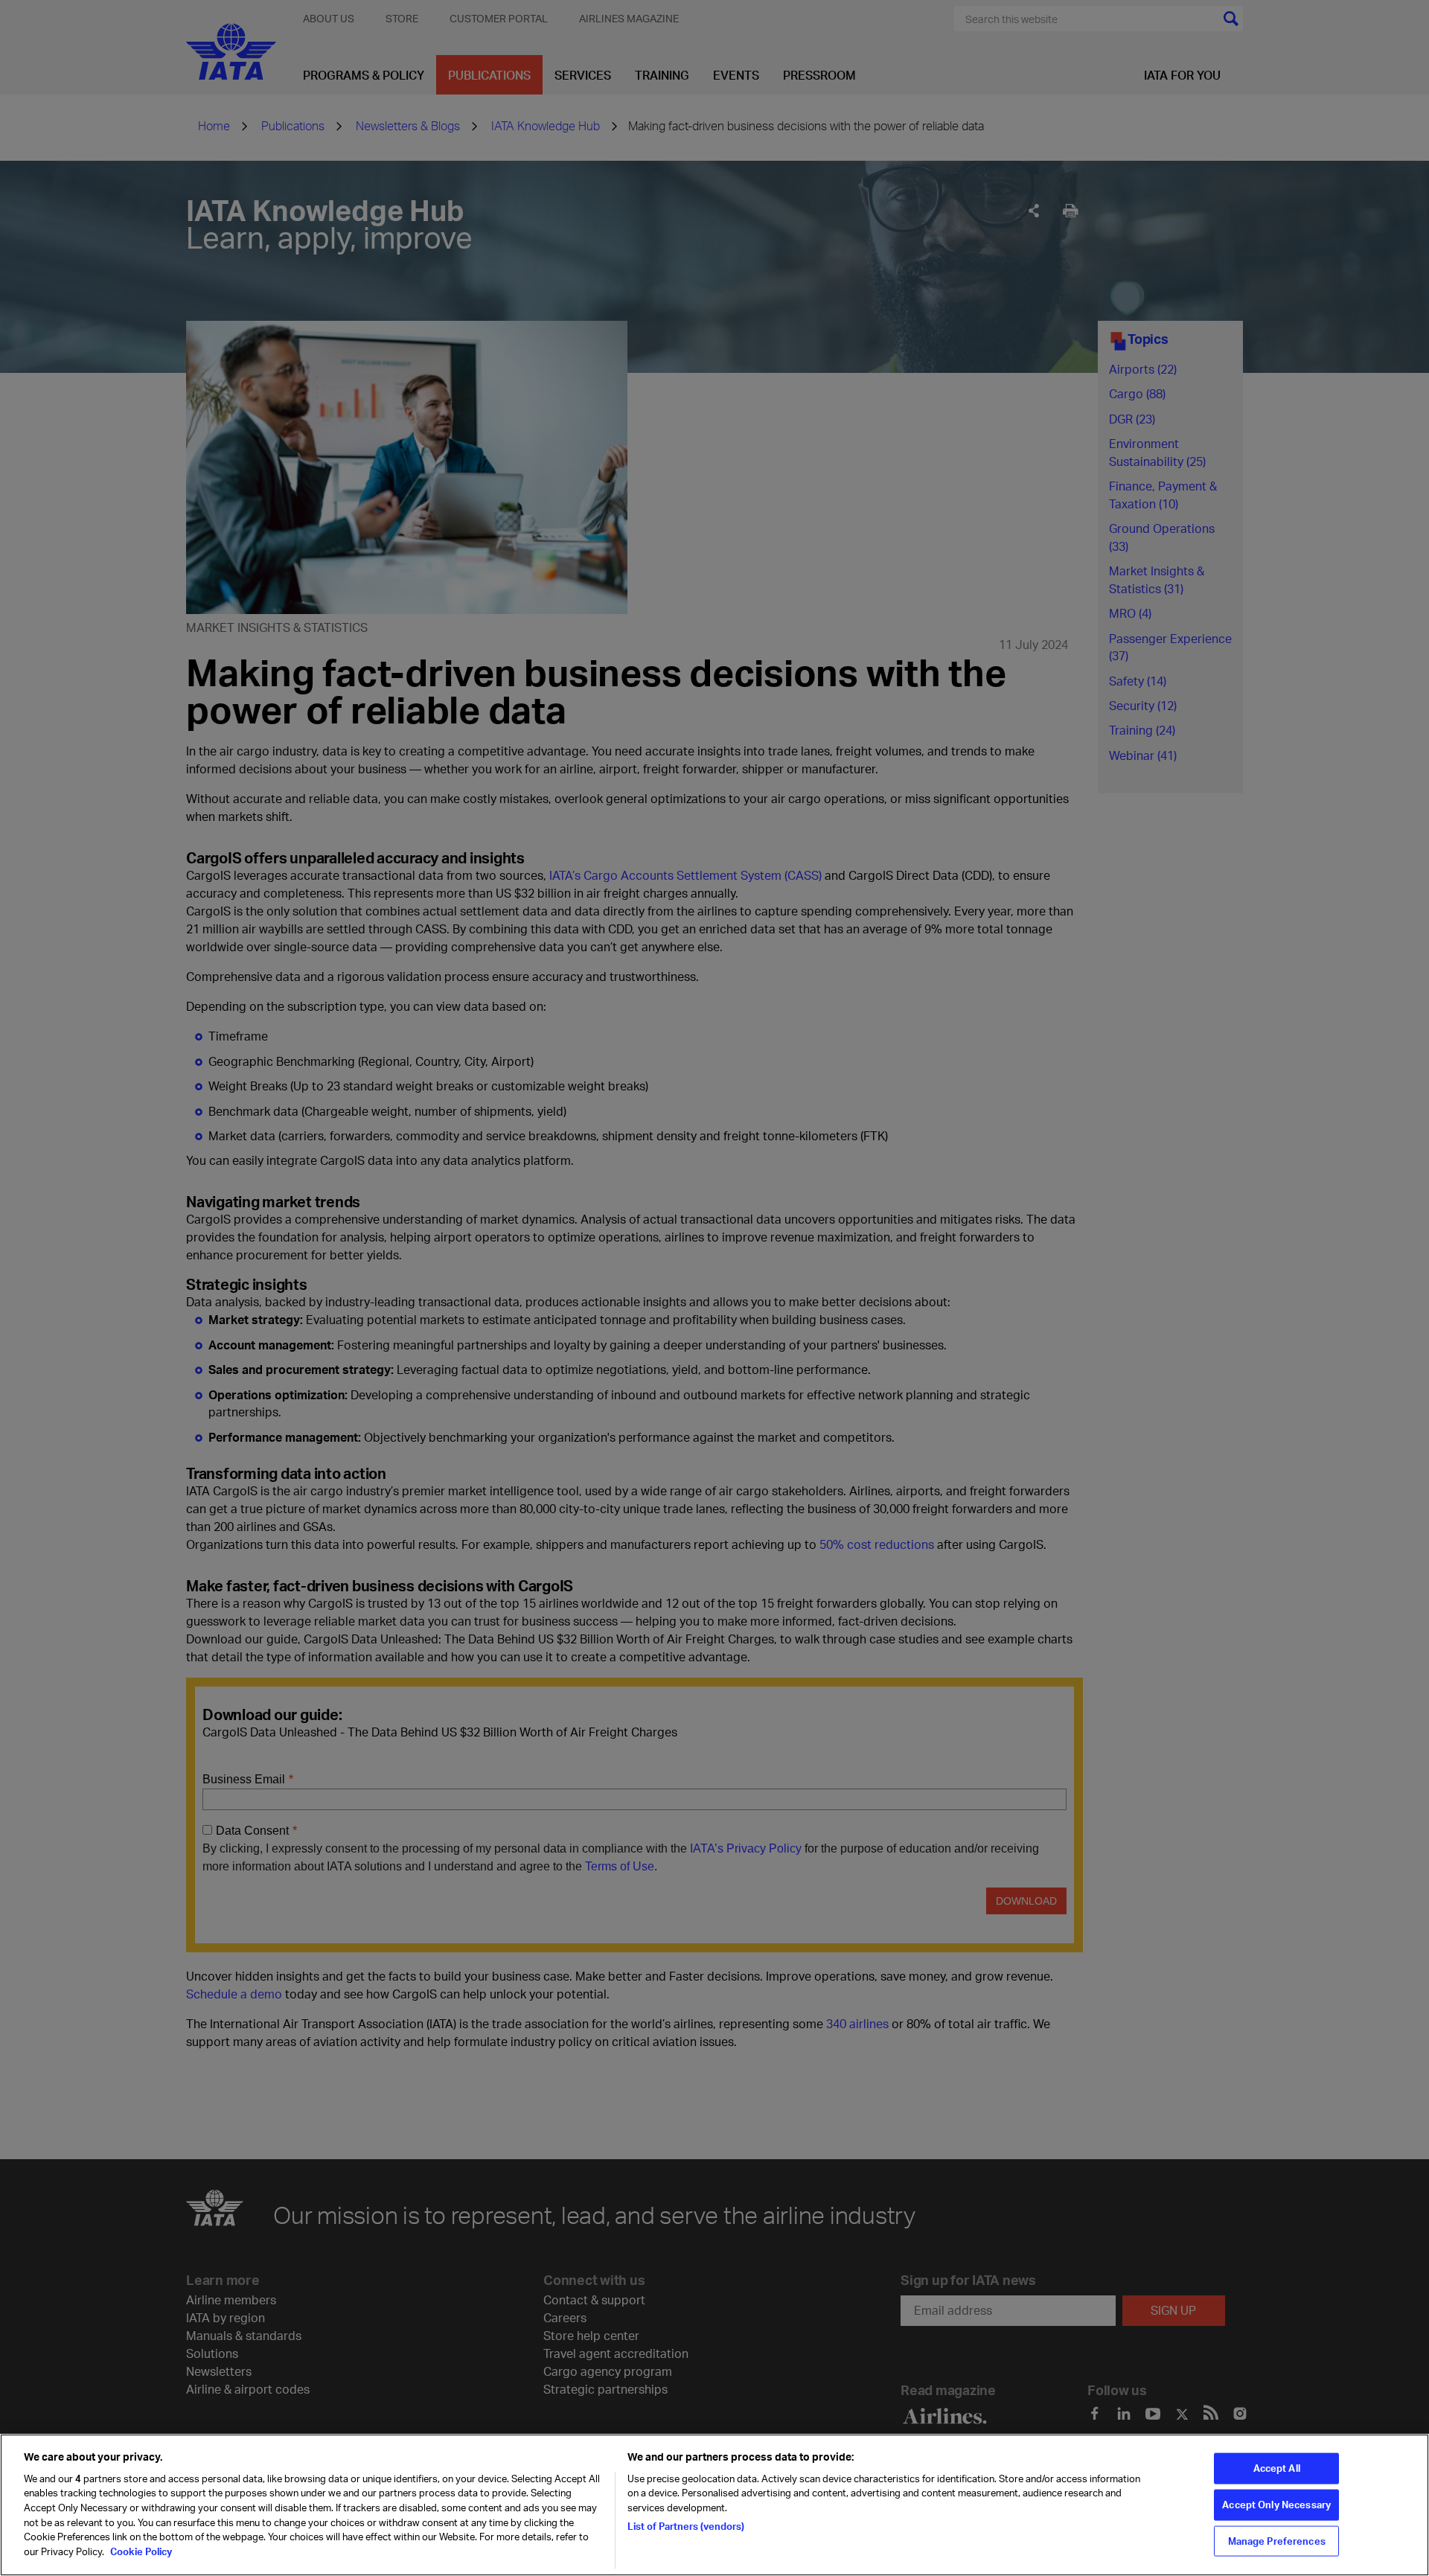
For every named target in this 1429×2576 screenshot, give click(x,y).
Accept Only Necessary (1276, 2505)
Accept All (1277, 2468)
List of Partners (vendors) (686, 2525)
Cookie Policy (140, 2551)
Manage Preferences (1277, 2540)
